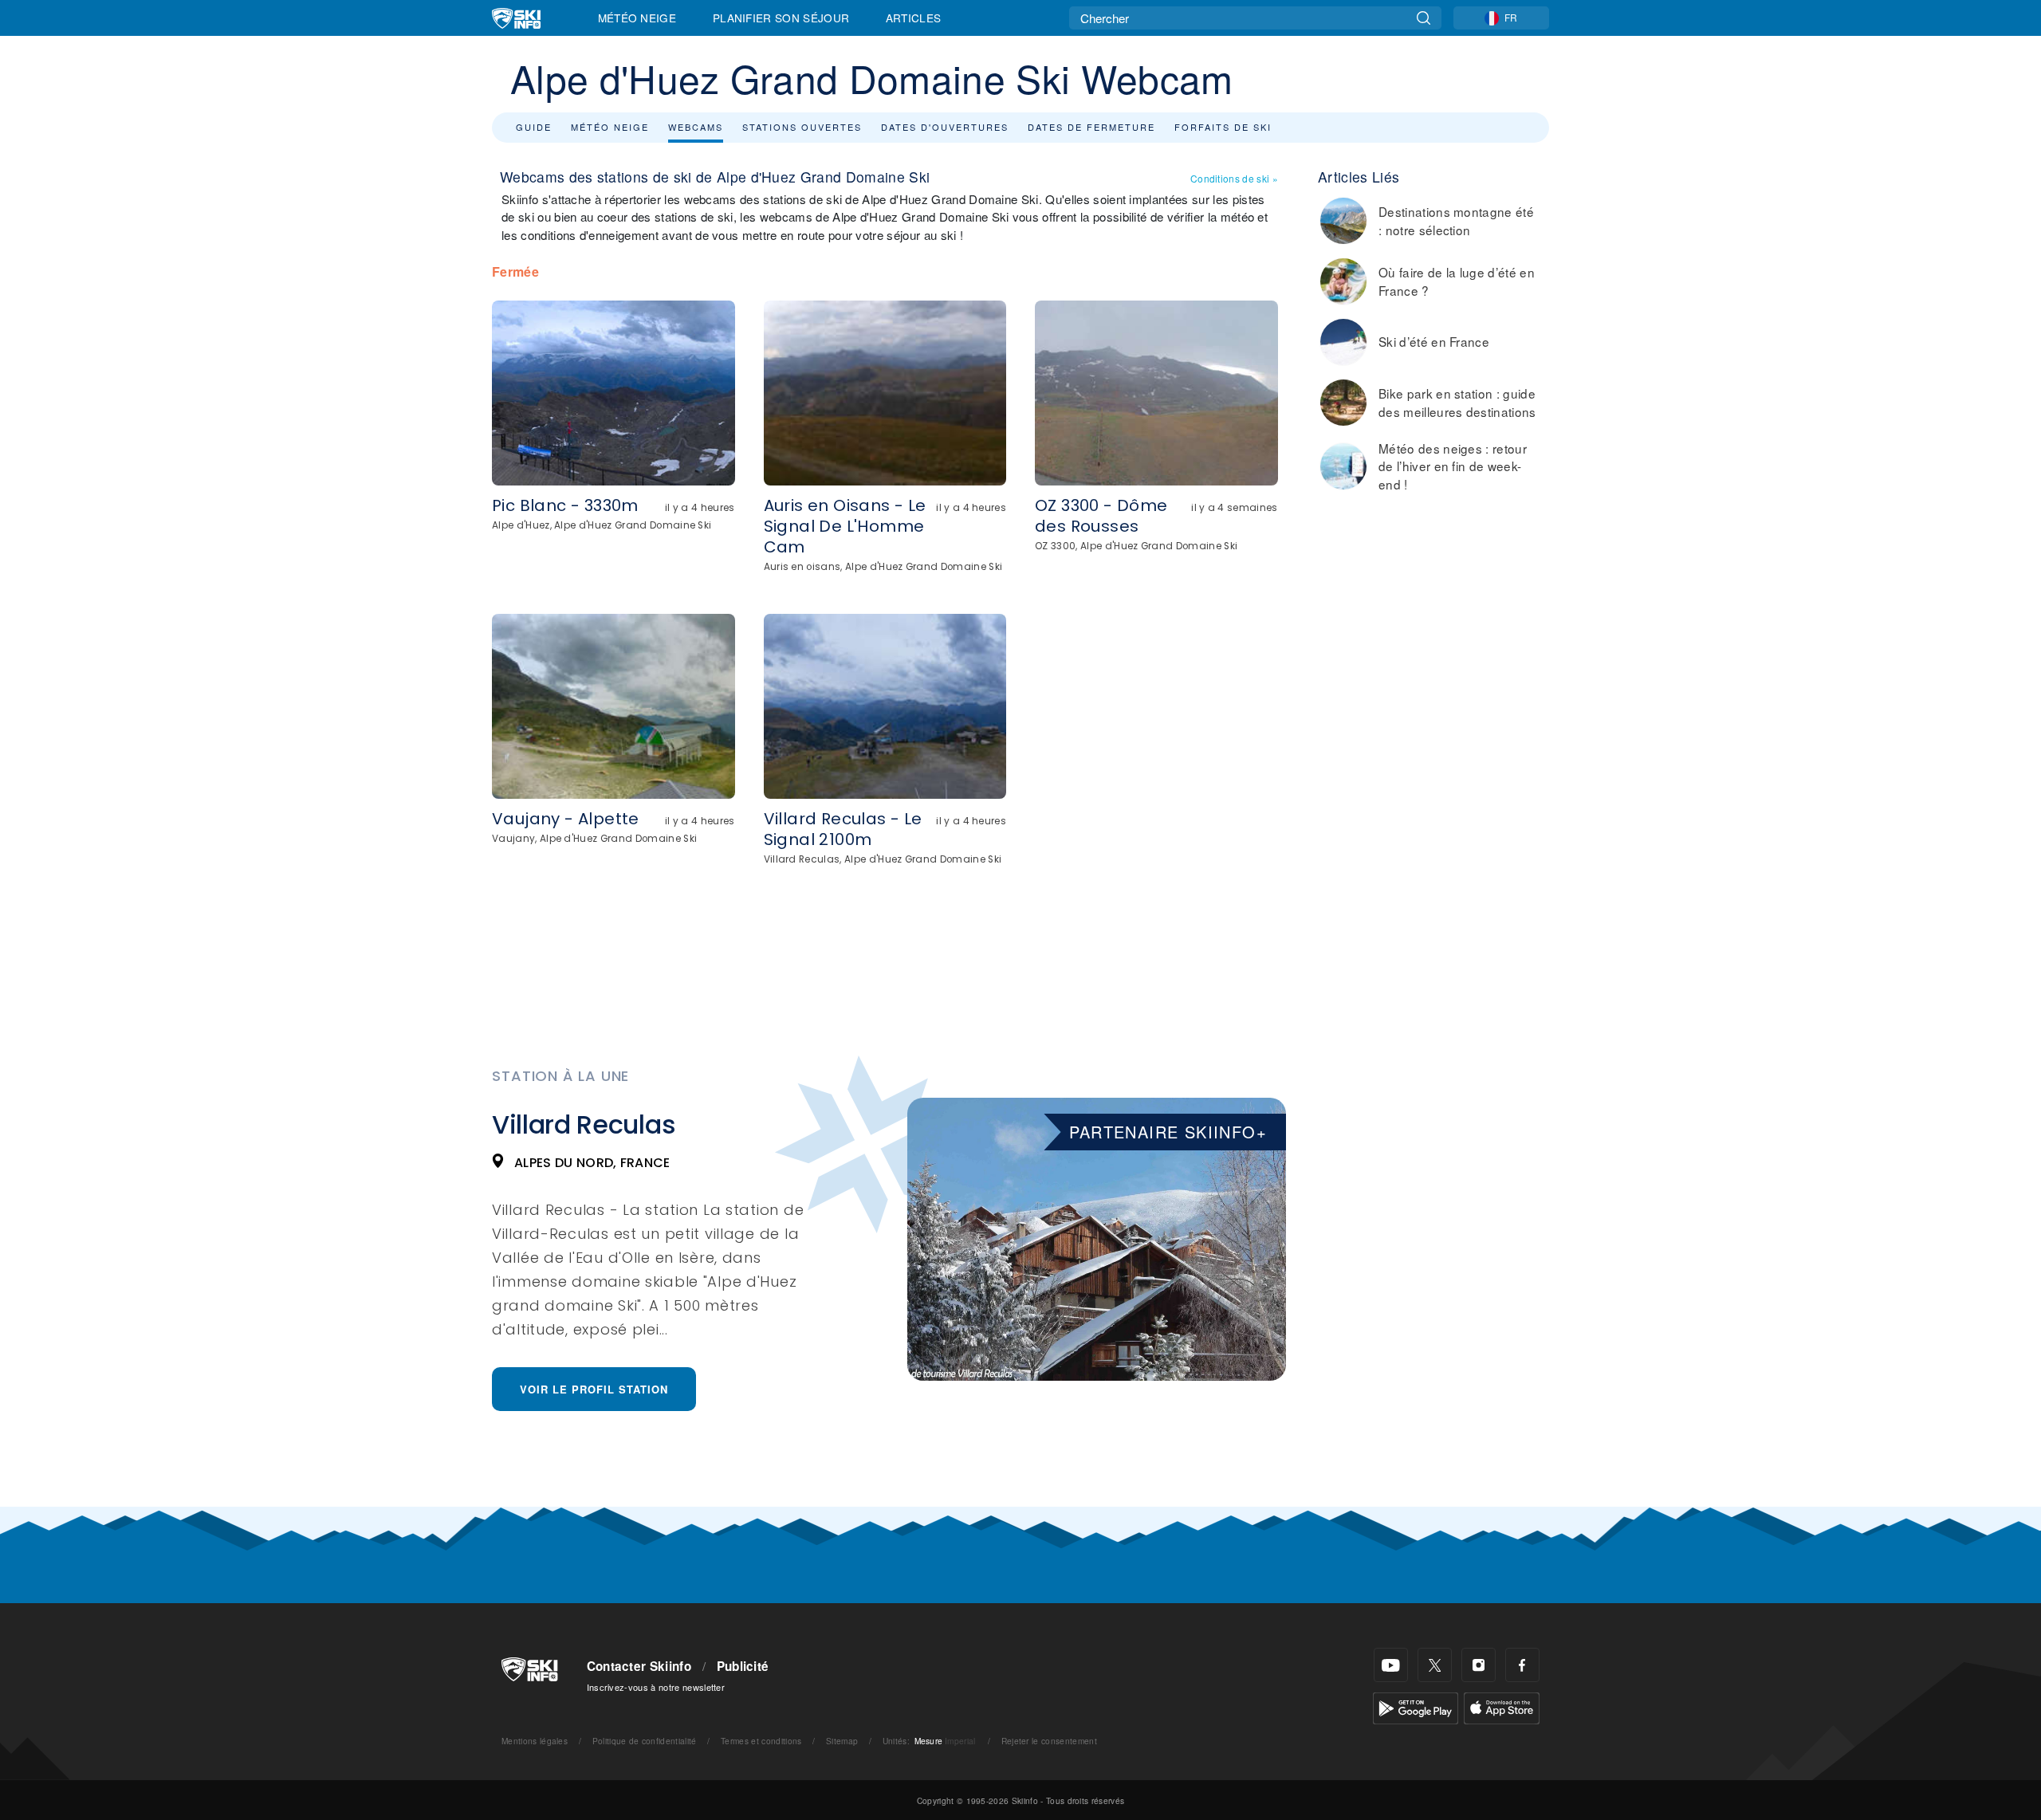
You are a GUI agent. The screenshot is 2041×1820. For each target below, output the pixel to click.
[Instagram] (1479, 1665)
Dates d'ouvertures (945, 127)
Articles (914, 18)
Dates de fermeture (1091, 127)
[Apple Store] (1502, 1706)
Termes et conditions (761, 1741)
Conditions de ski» (1234, 178)
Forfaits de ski (1223, 127)
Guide (534, 127)
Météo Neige (637, 18)
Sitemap (842, 1741)
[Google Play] (1416, 1706)
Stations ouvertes (802, 127)
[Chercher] (1424, 18)
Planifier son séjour (781, 18)
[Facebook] (1522, 1665)
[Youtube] (1391, 1665)
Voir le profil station (594, 1389)
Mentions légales (535, 1741)
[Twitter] (1435, 1665)
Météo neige (610, 127)
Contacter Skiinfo (639, 1666)
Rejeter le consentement (1049, 1741)
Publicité (743, 1666)
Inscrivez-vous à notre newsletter (656, 1687)
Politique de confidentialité (645, 1741)
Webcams (696, 127)
